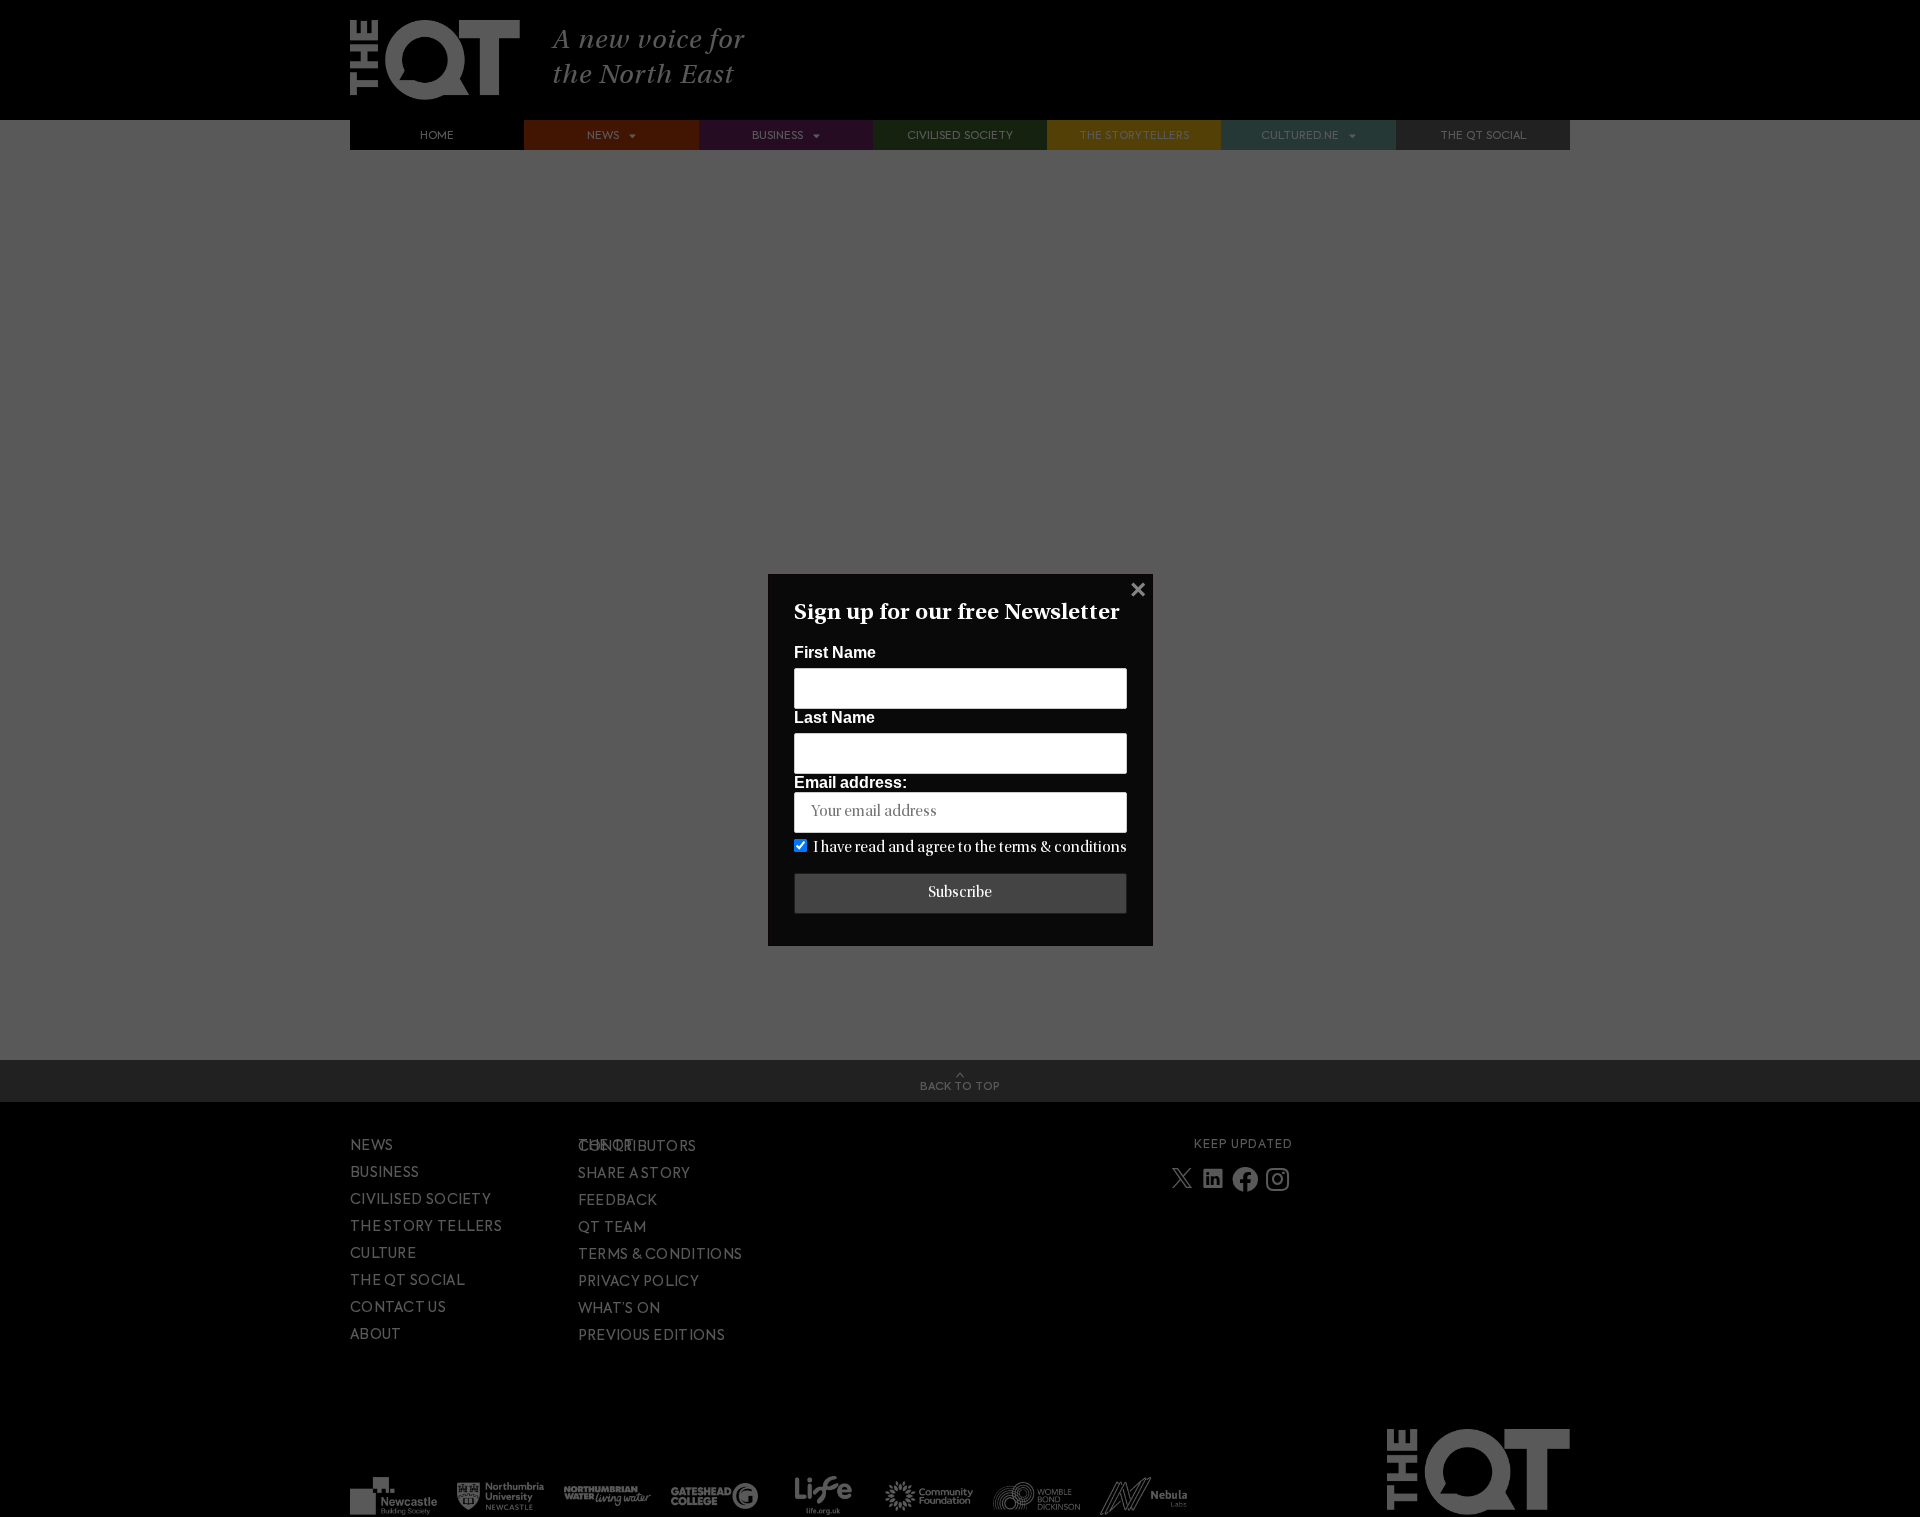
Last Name (834, 717)
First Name (835, 652)
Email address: (850, 782)
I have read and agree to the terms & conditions (970, 848)
